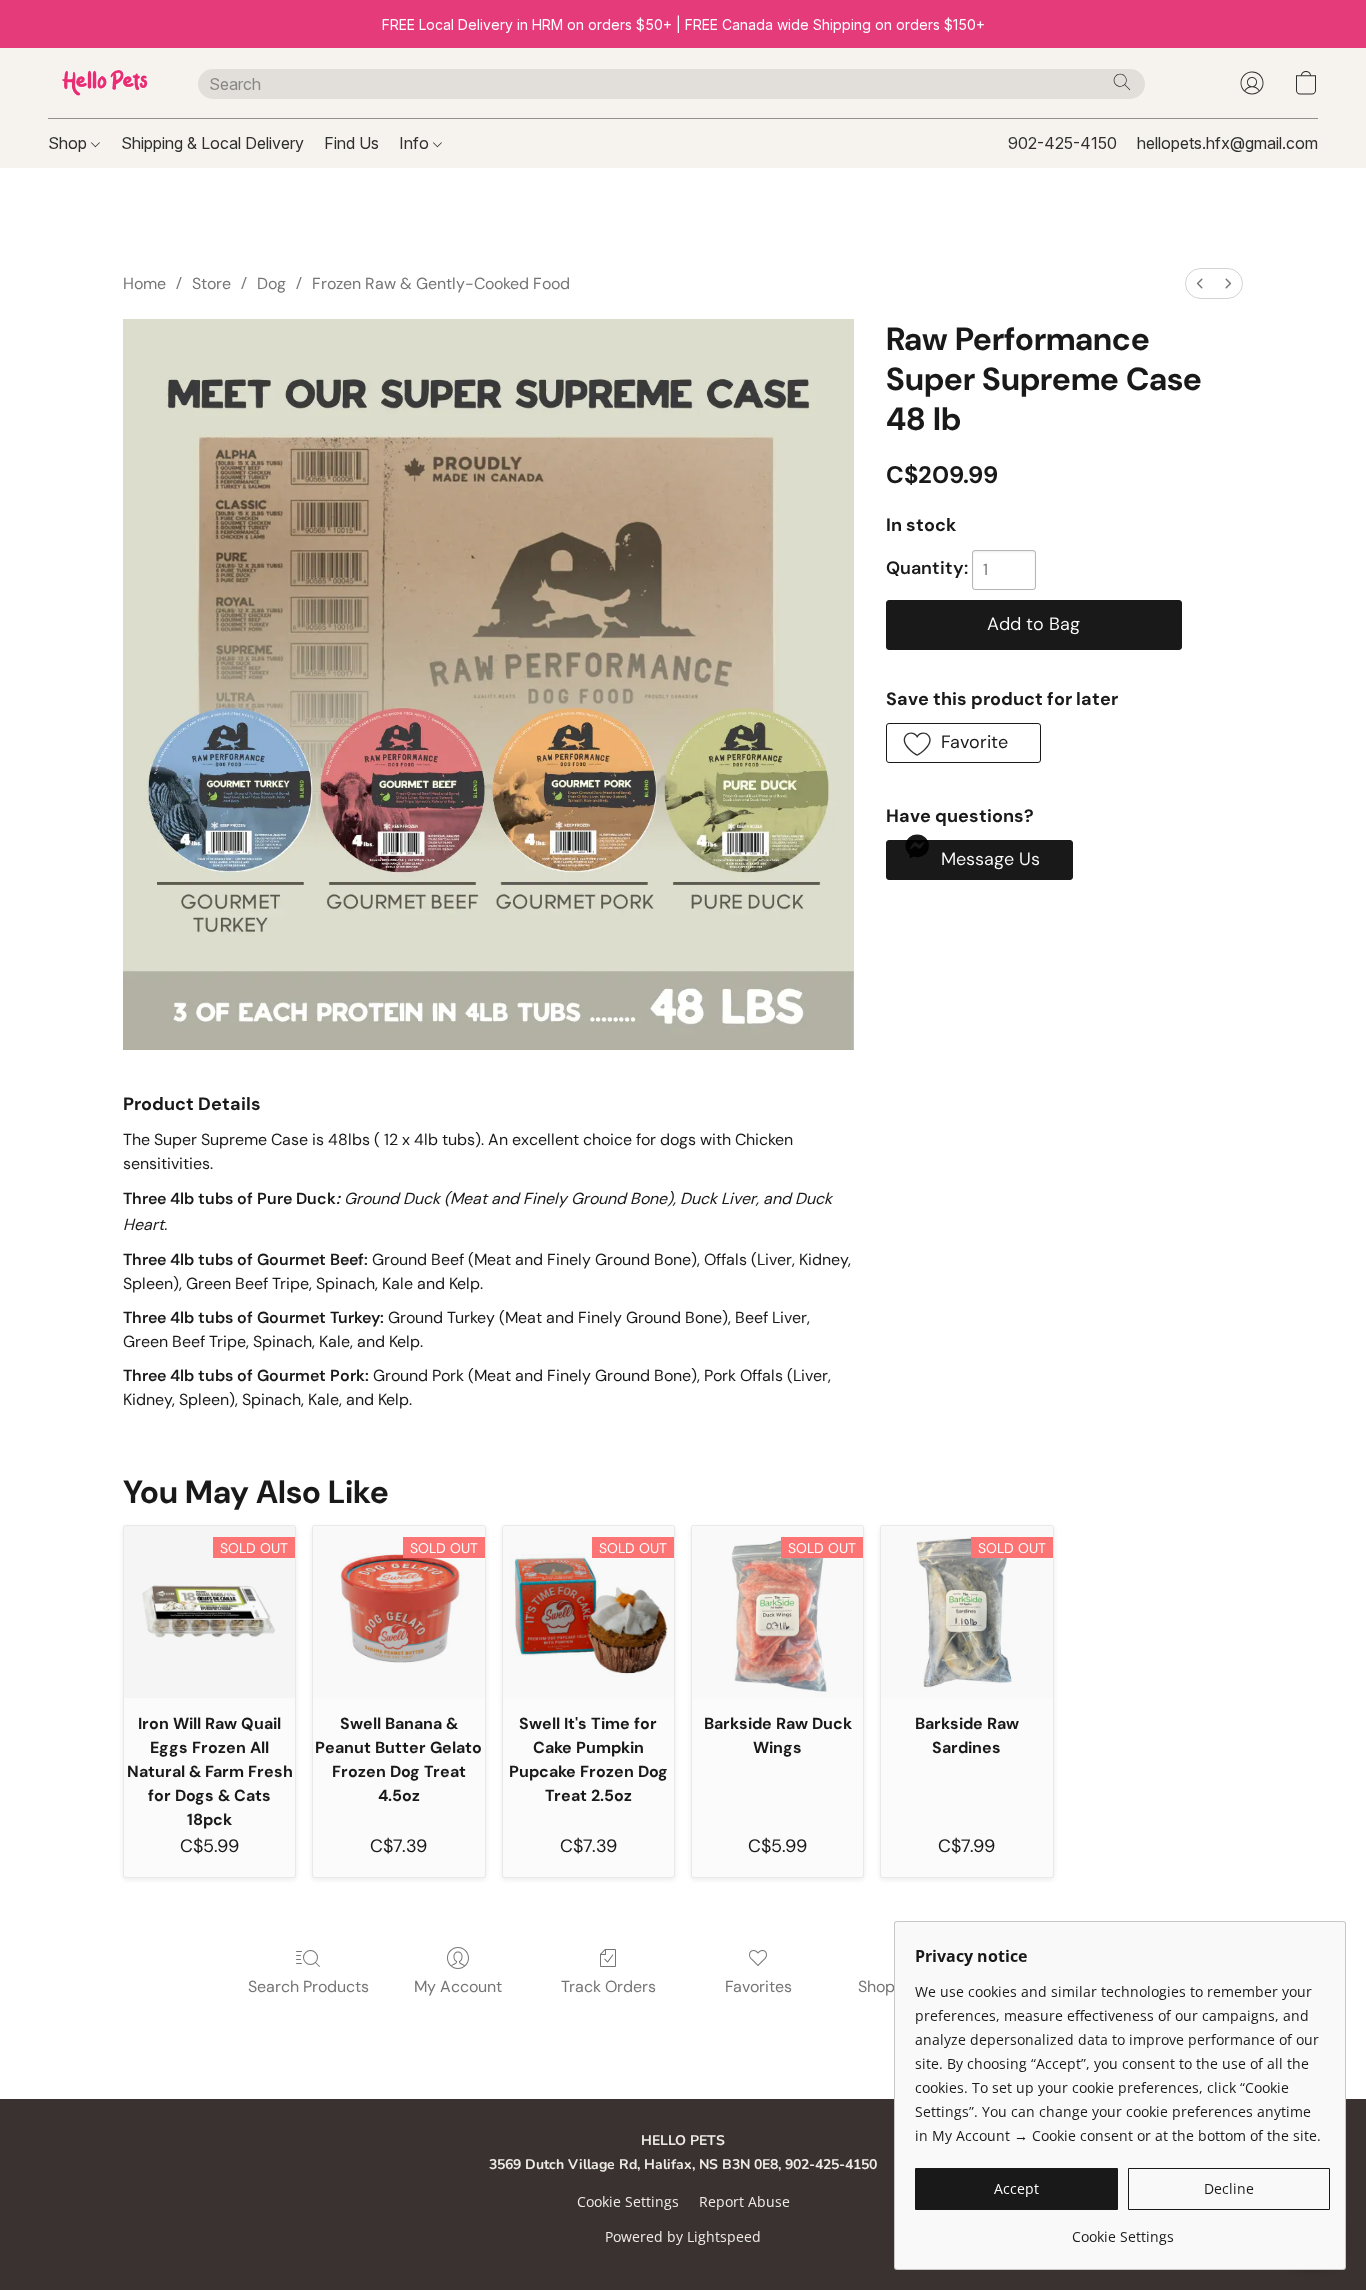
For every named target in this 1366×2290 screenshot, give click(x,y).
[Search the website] (1122, 82)
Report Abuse (744, 2201)
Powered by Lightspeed (683, 2236)
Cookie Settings (628, 2201)
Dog (271, 283)
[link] (1122, 2229)
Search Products (308, 1986)
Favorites (758, 1986)
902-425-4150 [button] (1062, 143)
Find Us (351, 143)
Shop (69, 143)
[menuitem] (1200, 283)
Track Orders (608, 1986)
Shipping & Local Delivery (212, 143)
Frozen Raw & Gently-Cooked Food (441, 283)
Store (211, 283)
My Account (458, 1986)
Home (144, 283)
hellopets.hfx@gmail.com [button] (1227, 143)
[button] (103, 83)
